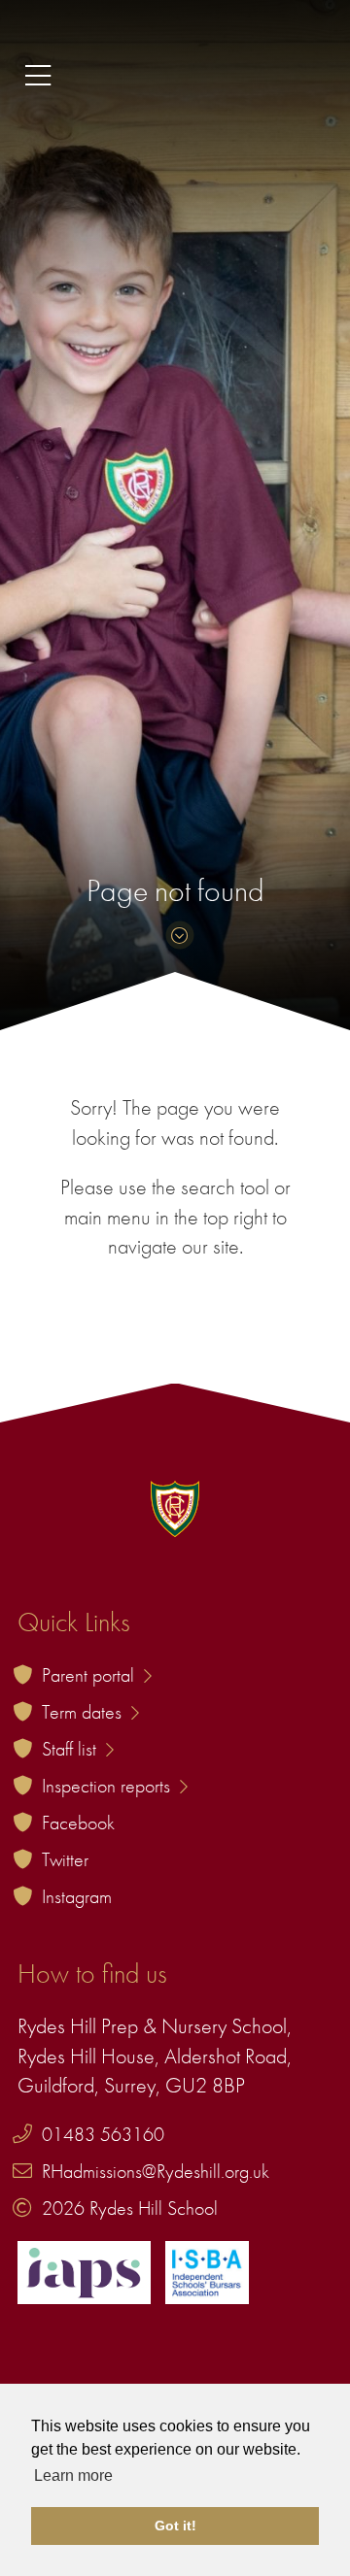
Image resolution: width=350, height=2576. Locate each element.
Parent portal (90, 1675)
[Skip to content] (175, 936)
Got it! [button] (175, 2526)
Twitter (65, 1859)
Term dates (84, 1712)
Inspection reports (108, 1786)
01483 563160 (103, 2134)
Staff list (71, 1749)
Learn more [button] (73, 2476)
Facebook (78, 1823)
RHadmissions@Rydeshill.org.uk (156, 2171)
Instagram (77, 1896)
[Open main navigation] (175, 77)
